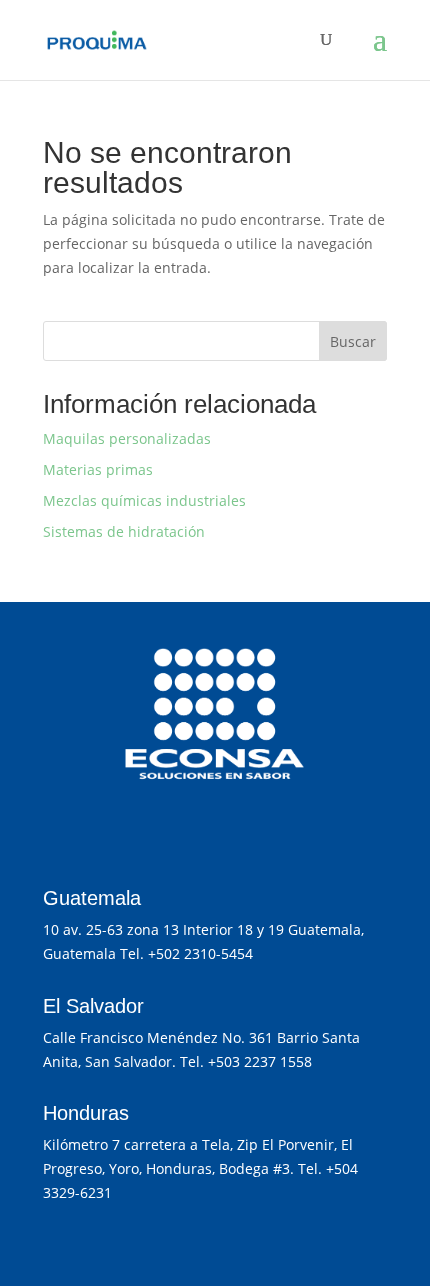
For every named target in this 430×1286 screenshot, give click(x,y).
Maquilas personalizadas (127, 438)
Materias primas (98, 469)
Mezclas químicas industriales (144, 500)
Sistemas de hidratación (124, 531)
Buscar (353, 341)
